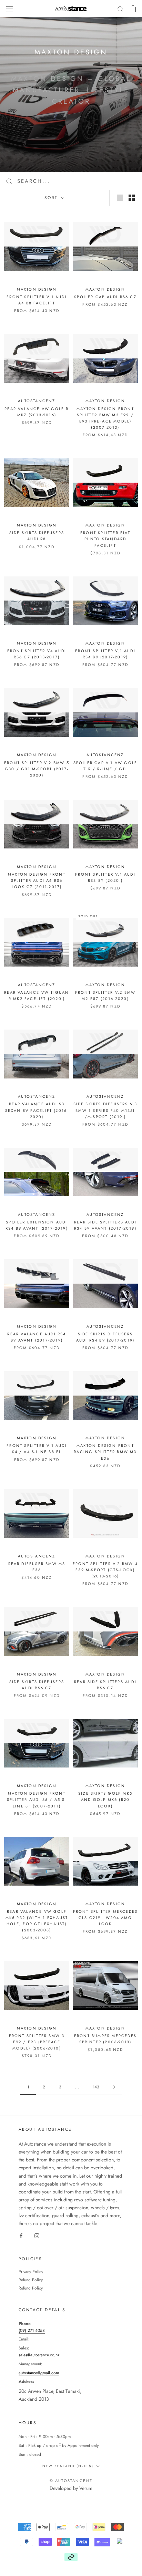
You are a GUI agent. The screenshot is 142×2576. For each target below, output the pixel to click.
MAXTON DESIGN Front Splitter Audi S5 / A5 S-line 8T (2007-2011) (37, 1800)
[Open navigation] (10, 9)
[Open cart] (133, 9)
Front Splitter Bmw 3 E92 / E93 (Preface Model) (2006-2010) (37, 2042)
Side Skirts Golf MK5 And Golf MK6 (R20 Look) (105, 1800)
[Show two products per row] (132, 198)
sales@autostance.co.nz (39, 2355)
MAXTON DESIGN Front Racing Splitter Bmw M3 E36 (105, 1452)
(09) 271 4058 (32, 2330)
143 (96, 2087)
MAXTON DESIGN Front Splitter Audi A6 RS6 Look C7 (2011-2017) (37, 880)
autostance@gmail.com (39, 2373)
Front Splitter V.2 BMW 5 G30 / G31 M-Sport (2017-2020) (37, 769)
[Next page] (114, 2087)
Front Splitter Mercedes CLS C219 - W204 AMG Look (105, 1918)
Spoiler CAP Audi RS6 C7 (105, 297)
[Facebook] (21, 2235)
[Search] (121, 8)
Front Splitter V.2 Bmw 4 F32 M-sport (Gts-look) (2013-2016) (105, 1570)
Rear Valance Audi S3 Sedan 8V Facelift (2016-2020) (37, 1110)
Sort (52, 198)
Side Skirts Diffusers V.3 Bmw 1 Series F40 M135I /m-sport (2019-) (105, 1110)
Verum (86, 2488)
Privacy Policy (31, 2272)
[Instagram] (37, 2235)
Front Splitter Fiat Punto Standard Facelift (105, 539)
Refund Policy (31, 2280)
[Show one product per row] (120, 198)
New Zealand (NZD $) (68, 2466)
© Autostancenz (71, 2481)
